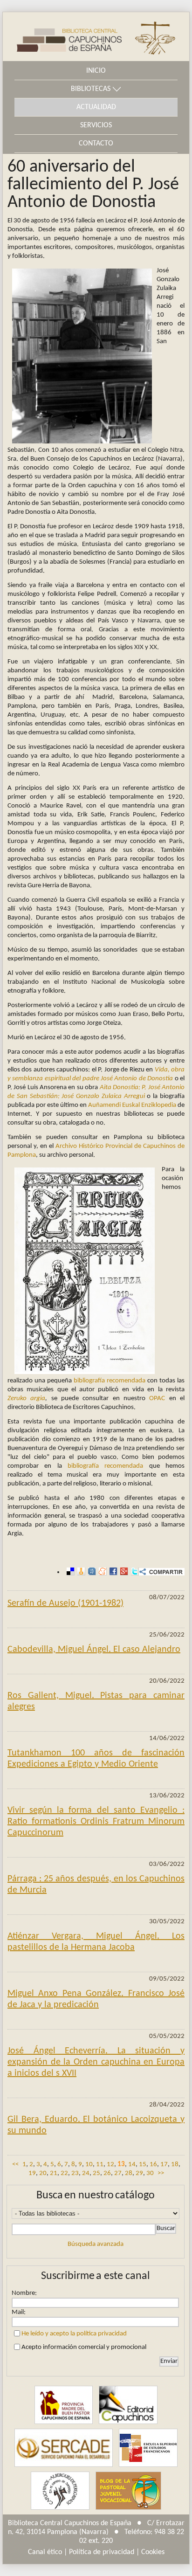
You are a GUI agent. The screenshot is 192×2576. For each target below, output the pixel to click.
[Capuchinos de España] (64, 2405)
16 (153, 2165)
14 (132, 2165)
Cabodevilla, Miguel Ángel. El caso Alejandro (94, 1650)
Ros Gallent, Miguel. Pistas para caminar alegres (96, 1701)
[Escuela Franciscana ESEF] (148, 2448)
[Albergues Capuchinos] (60, 2490)
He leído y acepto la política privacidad (74, 2334)
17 (164, 2165)
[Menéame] (101, 1572)
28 (129, 2173)
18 (175, 2165)
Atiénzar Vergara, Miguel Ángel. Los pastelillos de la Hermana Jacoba (96, 1942)
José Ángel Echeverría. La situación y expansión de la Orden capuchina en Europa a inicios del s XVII (96, 2062)
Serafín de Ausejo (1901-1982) (65, 1603)
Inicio (96, 71)
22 (64, 2173)
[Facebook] (112, 1572)
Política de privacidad (102, 2552)
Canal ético (45, 2552)
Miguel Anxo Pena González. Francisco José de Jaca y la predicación (96, 1999)
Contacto (96, 144)
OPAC (157, 1398)
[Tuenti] (91, 1572)
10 (89, 2165)
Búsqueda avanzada (96, 2244)
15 (143, 2165)
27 (118, 2173)
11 (100, 2165)
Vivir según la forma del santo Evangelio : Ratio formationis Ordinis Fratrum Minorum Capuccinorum (96, 1822)
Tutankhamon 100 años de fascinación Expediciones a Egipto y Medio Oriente (96, 1759)
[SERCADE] (63, 2448)
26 (107, 2173)
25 (96, 2173)
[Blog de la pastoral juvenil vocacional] (129, 2490)
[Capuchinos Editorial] (128, 2405)
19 (32, 2173)
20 (43, 2173)
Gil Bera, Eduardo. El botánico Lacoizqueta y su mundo (96, 2125)
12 (110, 2165)
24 (86, 2173)
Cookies (153, 2552)
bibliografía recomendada (110, 1381)
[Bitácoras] (80, 1572)
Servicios (96, 125)
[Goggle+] (123, 1572)
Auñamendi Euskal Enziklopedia (132, 1105)
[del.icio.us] (69, 1572)
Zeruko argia (26, 1398)
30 (150, 2173)
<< (15, 2165)
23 (75, 2173)
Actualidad (96, 107)
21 (54, 2173)
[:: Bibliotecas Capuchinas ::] (62, 37)
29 (139, 2173)
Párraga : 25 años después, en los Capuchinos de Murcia (96, 1885)
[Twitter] (134, 1572)
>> (161, 2173)
